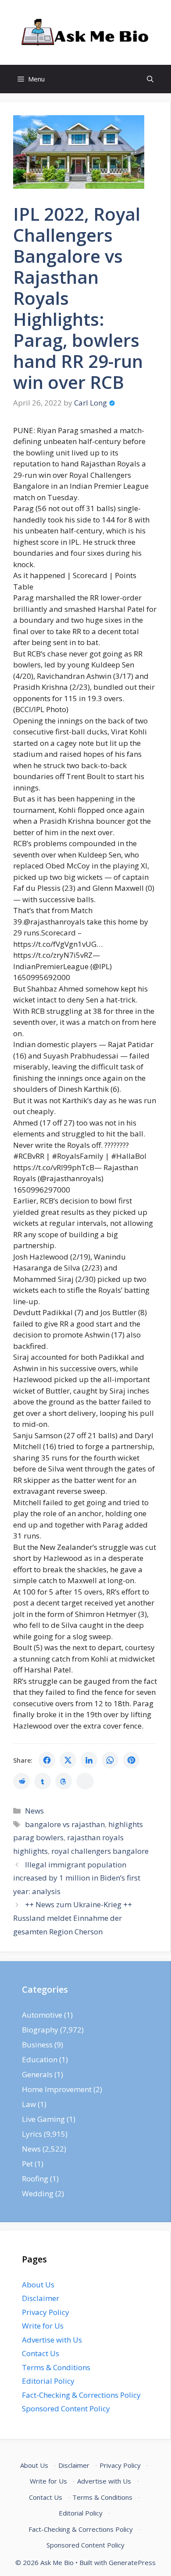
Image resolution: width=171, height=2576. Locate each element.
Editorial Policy (48, 2381)
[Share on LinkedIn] (89, 1760)
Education (40, 2059)
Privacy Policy (46, 2312)
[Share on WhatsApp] (110, 1760)
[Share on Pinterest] (131, 1760)
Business (37, 2045)
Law (29, 2104)
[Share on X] (68, 1760)
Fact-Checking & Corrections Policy (81, 2395)
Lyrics (32, 2134)
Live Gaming (43, 2119)
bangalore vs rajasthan (65, 1824)
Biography (40, 2030)
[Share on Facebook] (47, 1760)
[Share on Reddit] (21, 1781)
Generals (37, 2074)
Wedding (38, 2193)
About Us (38, 2285)
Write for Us (43, 2326)
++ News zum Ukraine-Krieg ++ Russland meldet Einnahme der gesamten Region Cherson (73, 1918)
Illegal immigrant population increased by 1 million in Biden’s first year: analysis (77, 1878)
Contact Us (41, 2353)
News (34, 1811)
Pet (27, 2164)
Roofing (35, 2179)
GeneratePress (132, 2562)
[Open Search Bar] (150, 79)
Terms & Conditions (56, 2367)
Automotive (42, 2015)
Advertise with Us (52, 2340)
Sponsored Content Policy (66, 2408)
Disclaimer (41, 2298)
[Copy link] (85, 1781)
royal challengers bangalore (100, 1851)
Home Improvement (57, 2089)
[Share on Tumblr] (43, 1781)
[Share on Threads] (64, 1781)
